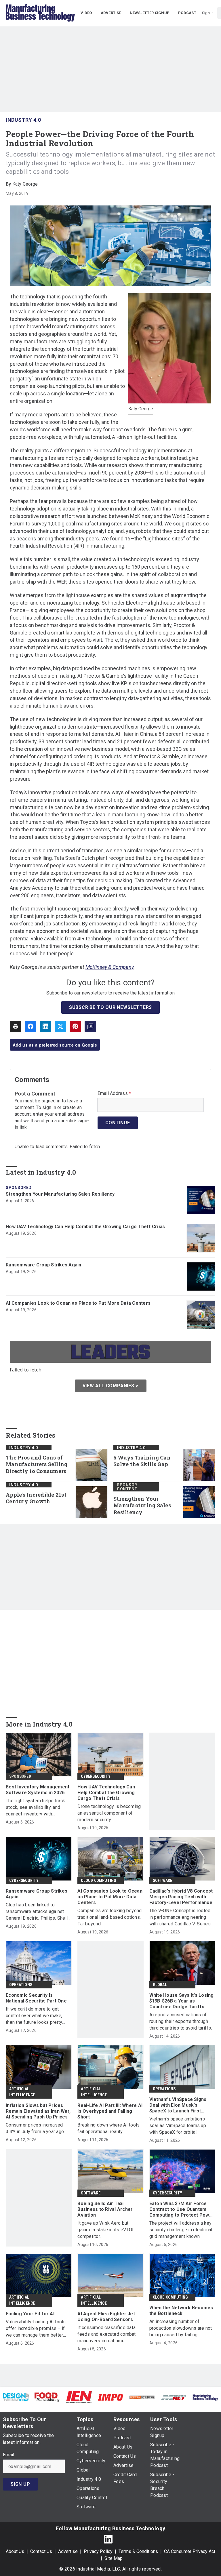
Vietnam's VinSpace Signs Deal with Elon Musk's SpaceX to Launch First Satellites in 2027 (178, 2105)
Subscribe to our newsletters (110, 1007)
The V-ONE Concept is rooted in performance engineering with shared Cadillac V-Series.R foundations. (182, 1917)
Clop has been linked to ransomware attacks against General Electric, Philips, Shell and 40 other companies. (37, 1912)
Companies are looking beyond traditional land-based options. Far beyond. (109, 1917)
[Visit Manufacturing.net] (174, 2397)
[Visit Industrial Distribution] (142, 2397)
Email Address (114, 1093)
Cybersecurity (96, 1776)
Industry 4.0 (23, 120)
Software (163, 1880)
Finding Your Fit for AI (30, 2314)
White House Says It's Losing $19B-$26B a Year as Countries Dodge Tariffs (182, 2001)
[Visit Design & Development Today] (16, 2397)
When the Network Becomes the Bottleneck (181, 2311)
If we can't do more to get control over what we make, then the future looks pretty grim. (34, 2016)
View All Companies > (111, 1386)
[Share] (31, 1026)
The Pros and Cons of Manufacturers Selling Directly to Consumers (37, 1465)
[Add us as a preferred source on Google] (90, 1026)
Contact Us (41, 2551)
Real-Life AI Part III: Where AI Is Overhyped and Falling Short (110, 2111)
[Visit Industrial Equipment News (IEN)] (79, 2397)
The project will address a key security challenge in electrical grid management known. (181, 2230)
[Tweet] (60, 1026)
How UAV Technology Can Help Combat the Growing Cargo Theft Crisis (85, 1227)
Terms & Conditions (138, 2551)
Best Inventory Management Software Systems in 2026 (38, 1790)
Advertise (68, 2551)
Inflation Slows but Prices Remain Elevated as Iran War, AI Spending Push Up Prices (38, 2111)
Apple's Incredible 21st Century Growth (36, 1498)
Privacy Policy (98, 2551)
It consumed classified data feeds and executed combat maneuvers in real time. (106, 2334)
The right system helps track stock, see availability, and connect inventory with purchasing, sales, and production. (35, 1808)
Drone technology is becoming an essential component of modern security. (109, 1813)
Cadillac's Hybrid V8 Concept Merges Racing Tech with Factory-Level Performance (181, 1897)
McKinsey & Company (109, 967)
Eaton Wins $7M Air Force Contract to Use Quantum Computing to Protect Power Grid (182, 2209)
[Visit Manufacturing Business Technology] (205, 2397)
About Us (15, 2551)
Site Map (114, 2558)
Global (160, 1985)
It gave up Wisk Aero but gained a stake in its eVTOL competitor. (106, 2230)
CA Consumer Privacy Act (190, 2551)
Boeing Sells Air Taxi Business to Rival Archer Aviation (105, 2209)
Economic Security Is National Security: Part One (36, 1998)
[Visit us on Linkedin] (108, 2539)
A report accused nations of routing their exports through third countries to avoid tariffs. (181, 2021)
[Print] (16, 1026)
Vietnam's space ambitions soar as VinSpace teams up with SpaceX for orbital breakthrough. (178, 2126)
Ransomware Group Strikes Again (44, 1265)
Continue (118, 1123)
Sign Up (20, 2484)
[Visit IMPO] (110, 2397)
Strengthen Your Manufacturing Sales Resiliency (60, 1194)
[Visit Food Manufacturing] (47, 2397)
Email (8, 2455)
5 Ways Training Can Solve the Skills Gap (142, 1461)
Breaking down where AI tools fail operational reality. (108, 2128)
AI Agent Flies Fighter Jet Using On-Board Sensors (106, 2317)
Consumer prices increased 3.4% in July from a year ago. (35, 2128)
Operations (21, 1985)
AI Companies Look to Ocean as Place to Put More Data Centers (78, 1303)
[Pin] (75, 1026)
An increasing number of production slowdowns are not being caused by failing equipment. (181, 2328)
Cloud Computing (99, 1880)
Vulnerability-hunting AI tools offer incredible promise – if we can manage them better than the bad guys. (36, 2329)
